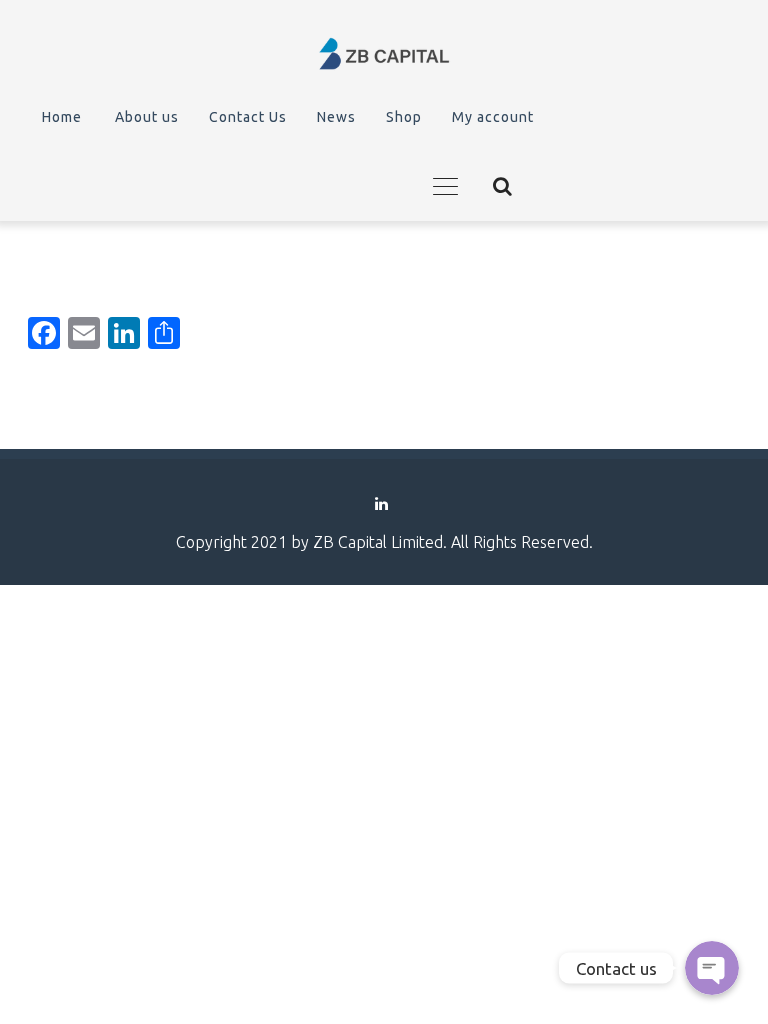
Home (62, 117)
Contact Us (248, 117)
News (336, 117)
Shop (404, 117)
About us (147, 117)
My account (493, 117)
